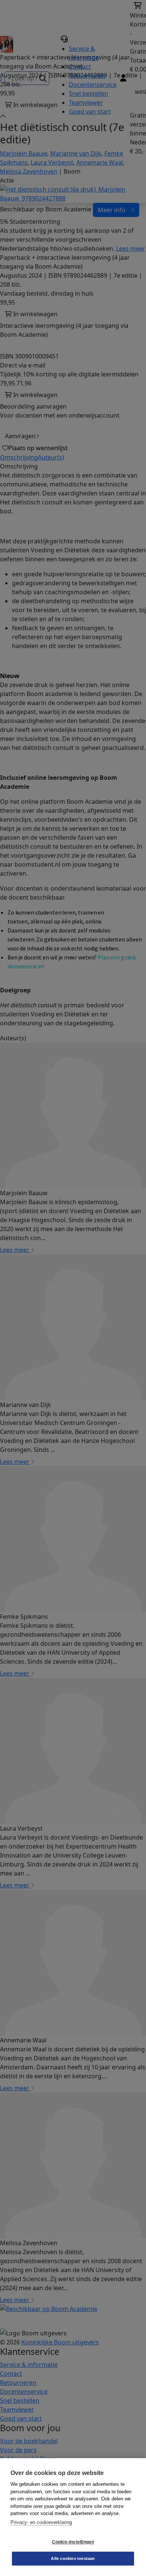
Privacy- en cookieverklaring (41, 2522)
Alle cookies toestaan (73, 2558)
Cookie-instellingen (73, 2542)
